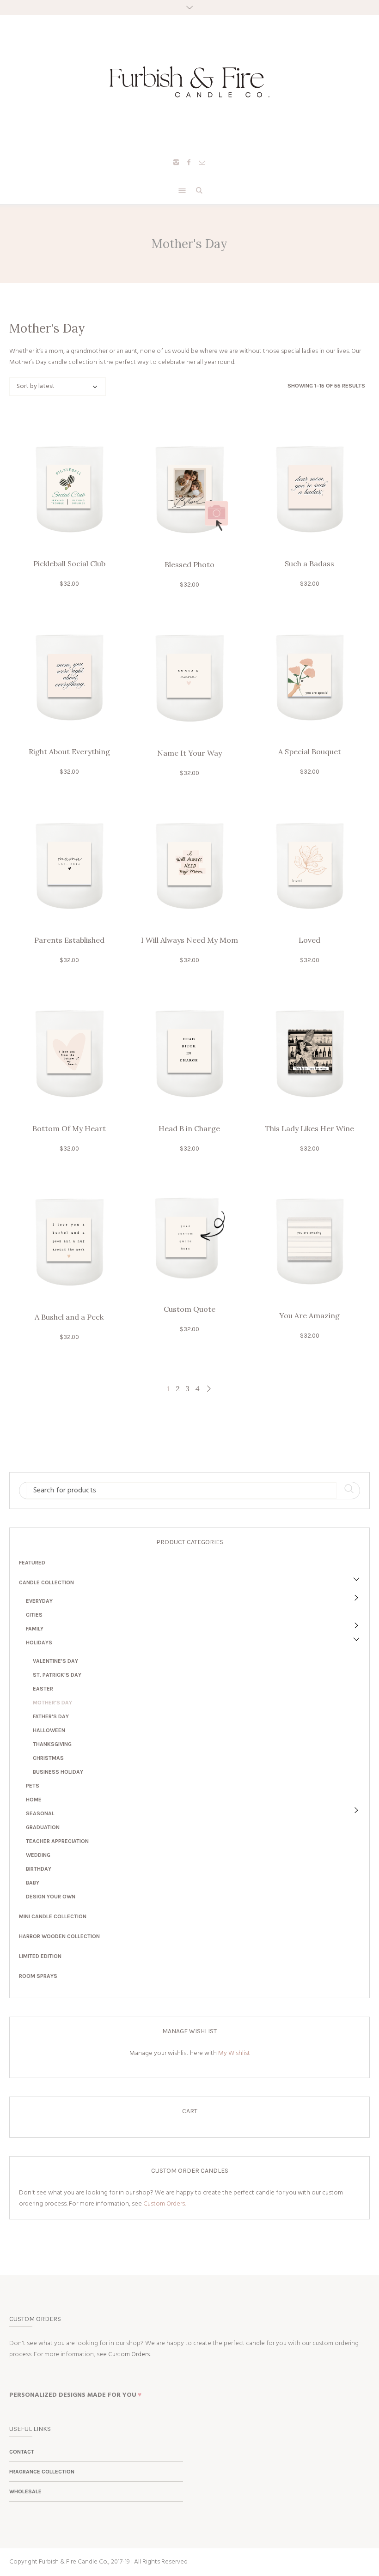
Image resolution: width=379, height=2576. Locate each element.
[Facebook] (189, 162)
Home (34, 1800)
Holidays (39, 1643)
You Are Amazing (309, 1315)
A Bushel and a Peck (69, 1317)
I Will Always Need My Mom (189, 940)
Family (35, 1629)
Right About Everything (69, 752)
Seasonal (40, 1813)
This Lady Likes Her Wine (309, 1128)
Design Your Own (51, 1897)
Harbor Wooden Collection (59, 1936)
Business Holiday (58, 1772)
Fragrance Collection (42, 2472)
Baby (33, 1883)
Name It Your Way (189, 753)
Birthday (39, 1869)
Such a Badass (309, 564)
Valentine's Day (55, 1661)
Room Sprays (38, 1976)
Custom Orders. (165, 2204)
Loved (309, 940)
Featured (32, 1563)
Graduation (43, 1827)
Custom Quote (189, 1309)
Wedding (38, 1855)
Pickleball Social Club (69, 564)
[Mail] (202, 162)
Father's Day (51, 1716)
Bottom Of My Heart (69, 1128)
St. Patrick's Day (57, 1675)
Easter (43, 1689)
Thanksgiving (52, 1744)
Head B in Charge (189, 1128)
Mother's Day (52, 1703)
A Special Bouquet (310, 752)
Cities (34, 1615)
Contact (22, 2452)
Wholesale (25, 2491)
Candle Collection (46, 1582)
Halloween (49, 1730)
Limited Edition (40, 1956)
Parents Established (69, 940)
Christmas (48, 1758)
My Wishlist (234, 2053)
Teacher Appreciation (57, 1841)
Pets (33, 1786)
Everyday (39, 1601)
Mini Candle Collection (53, 1916)
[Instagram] (176, 162)
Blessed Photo (189, 564)
